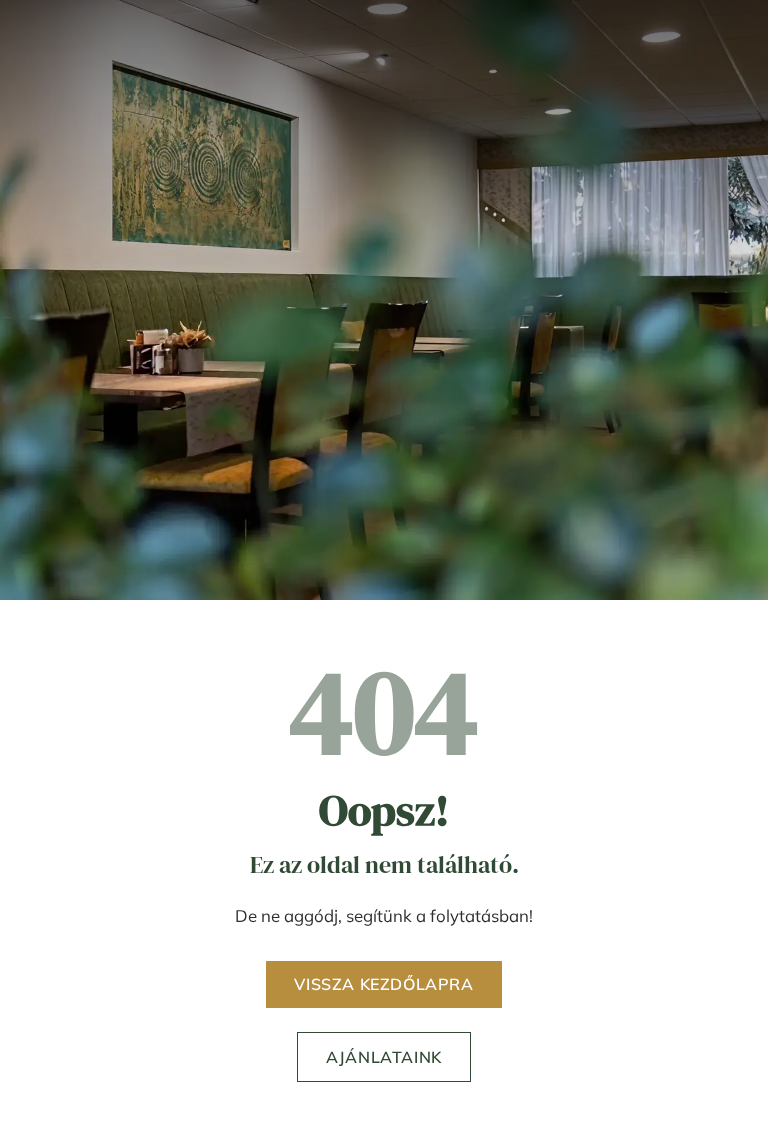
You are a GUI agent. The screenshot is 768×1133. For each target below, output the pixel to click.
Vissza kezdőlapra (383, 984)
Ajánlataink (384, 1057)
